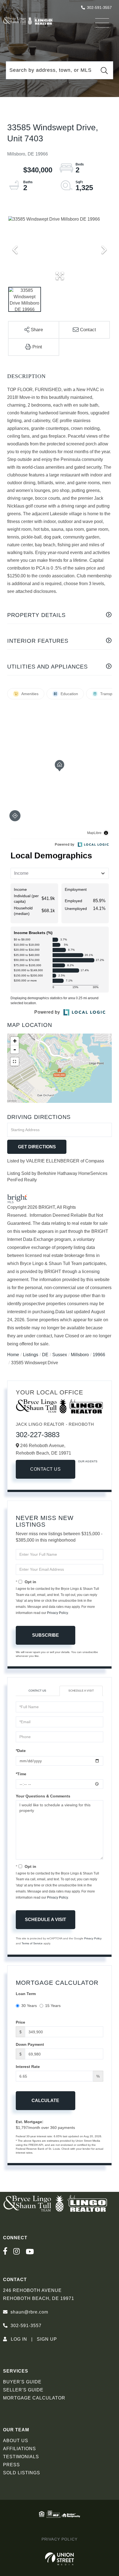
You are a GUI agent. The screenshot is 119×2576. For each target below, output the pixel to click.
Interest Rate (28, 2067)
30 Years (29, 2006)
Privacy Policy (57, 1613)
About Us (16, 2441)
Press (11, 2465)
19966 (99, 1355)
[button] (104, 70)
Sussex (60, 1355)
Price (20, 2022)
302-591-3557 (99, 7)
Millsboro (80, 1355)
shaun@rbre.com (29, 2312)
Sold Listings (22, 2473)
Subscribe (46, 1635)
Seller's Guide (23, 2390)
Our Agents (88, 1461)
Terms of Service (32, 1943)
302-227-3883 (38, 1435)
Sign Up (47, 2339)
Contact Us (45, 1469)
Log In (19, 2339)
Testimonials (21, 2457)
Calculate (45, 2101)
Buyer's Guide (22, 2382)
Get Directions (37, 1147)
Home (13, 1355)
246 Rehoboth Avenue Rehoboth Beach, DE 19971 (39, 2294)
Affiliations (20, 2449)
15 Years (53, 2006)
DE (45, 1355)
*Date (21, 1751)
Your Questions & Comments (43, 1796)
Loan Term (26, 1994)
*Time (21, 1774)
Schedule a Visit (81, 1691)
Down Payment (30, 2044)
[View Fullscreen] (15, 1062)
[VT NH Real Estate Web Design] (60, 2559)
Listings (31, 1355)
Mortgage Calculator (34, 2398)
